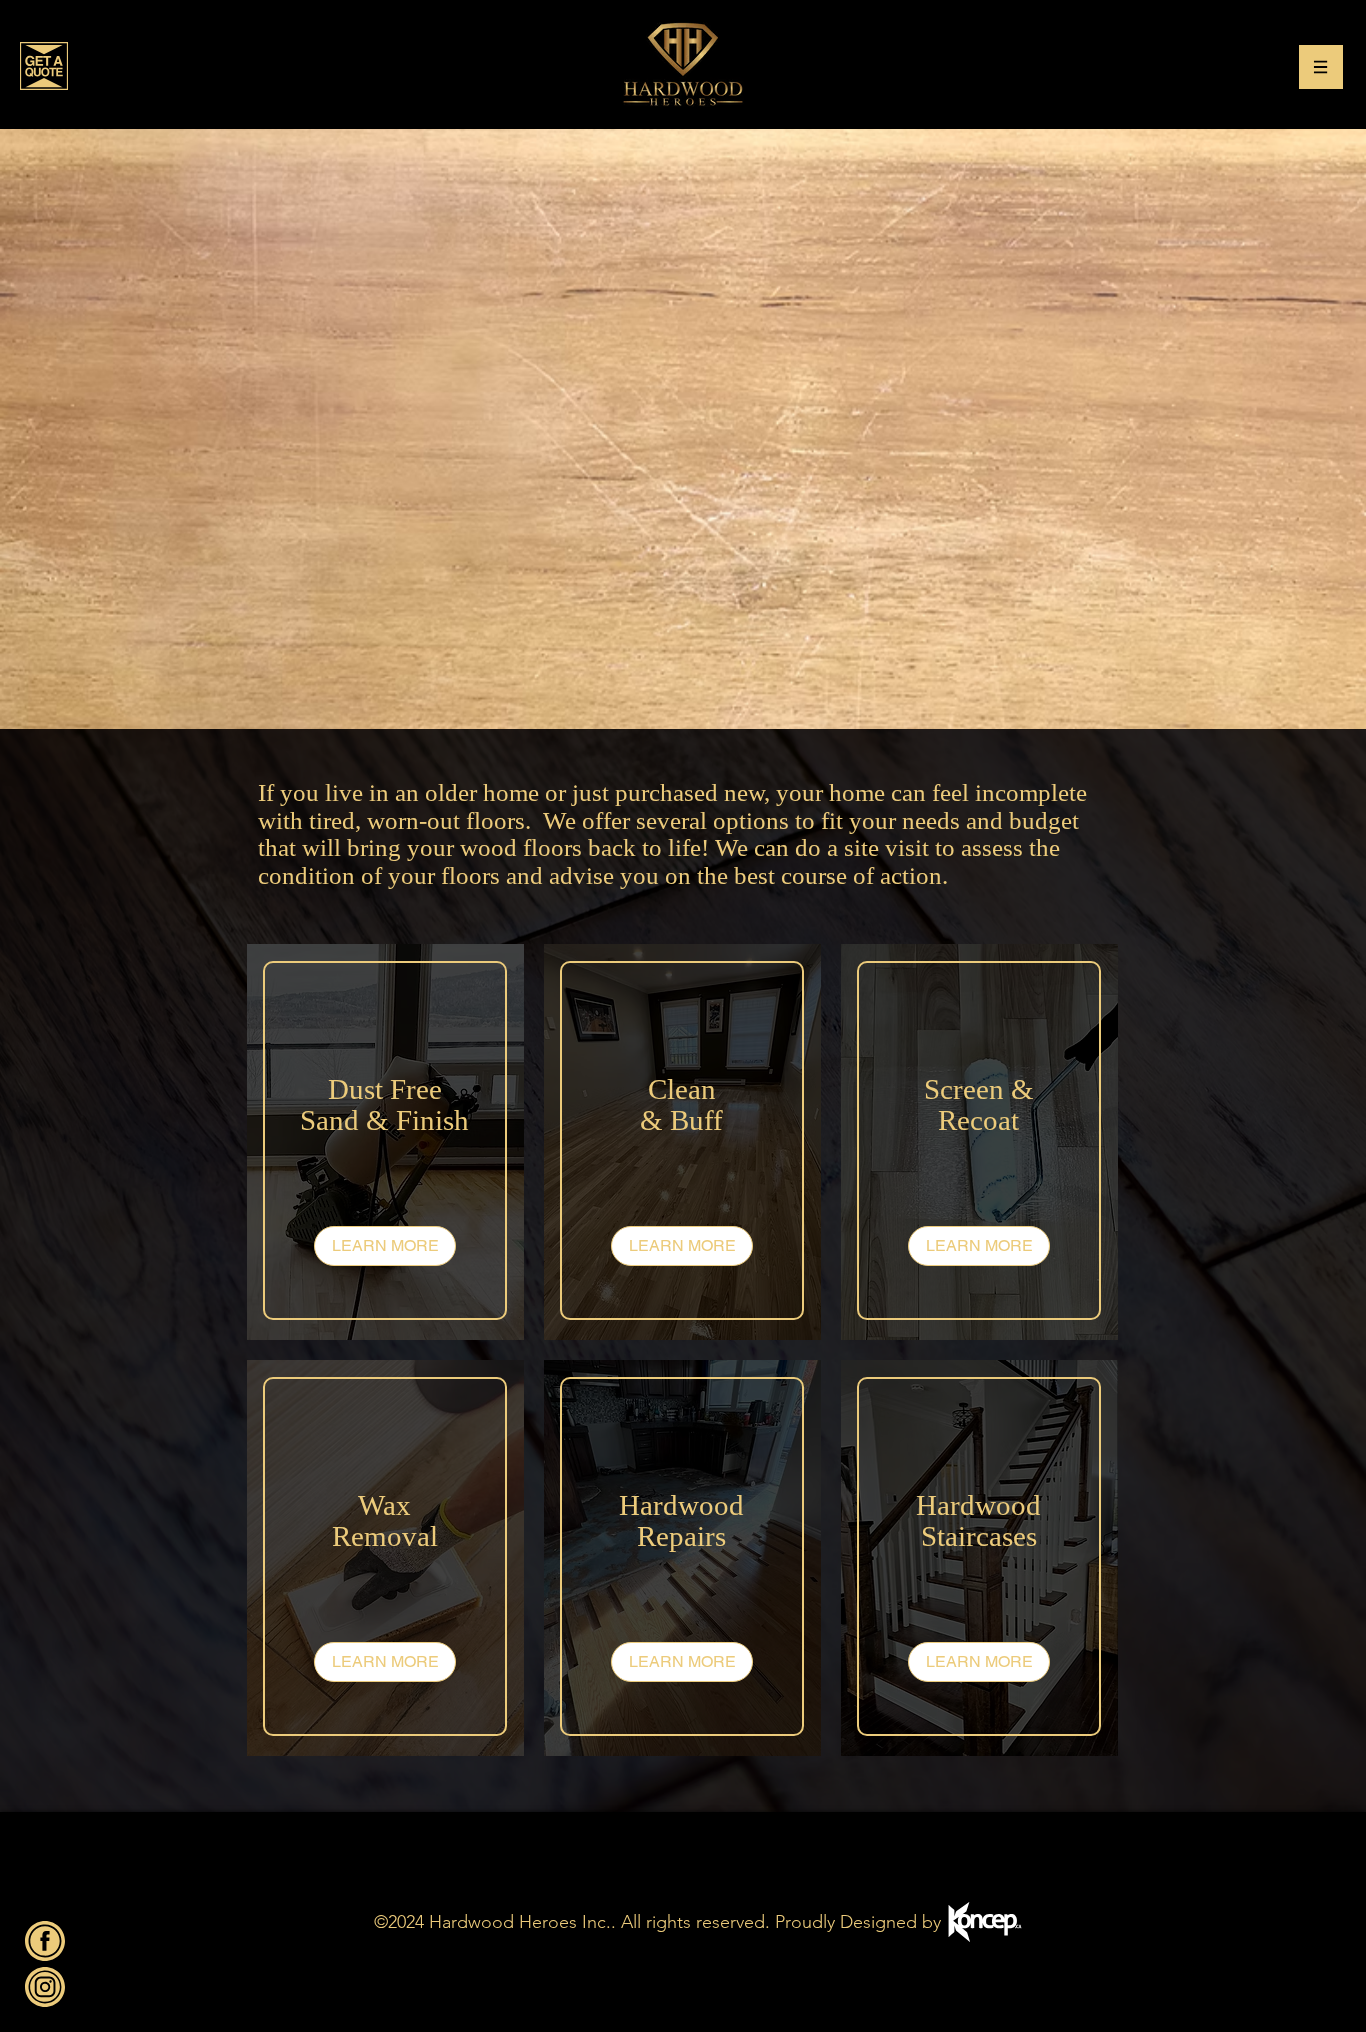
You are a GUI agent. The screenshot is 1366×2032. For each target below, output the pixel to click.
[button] (1321, 67)
